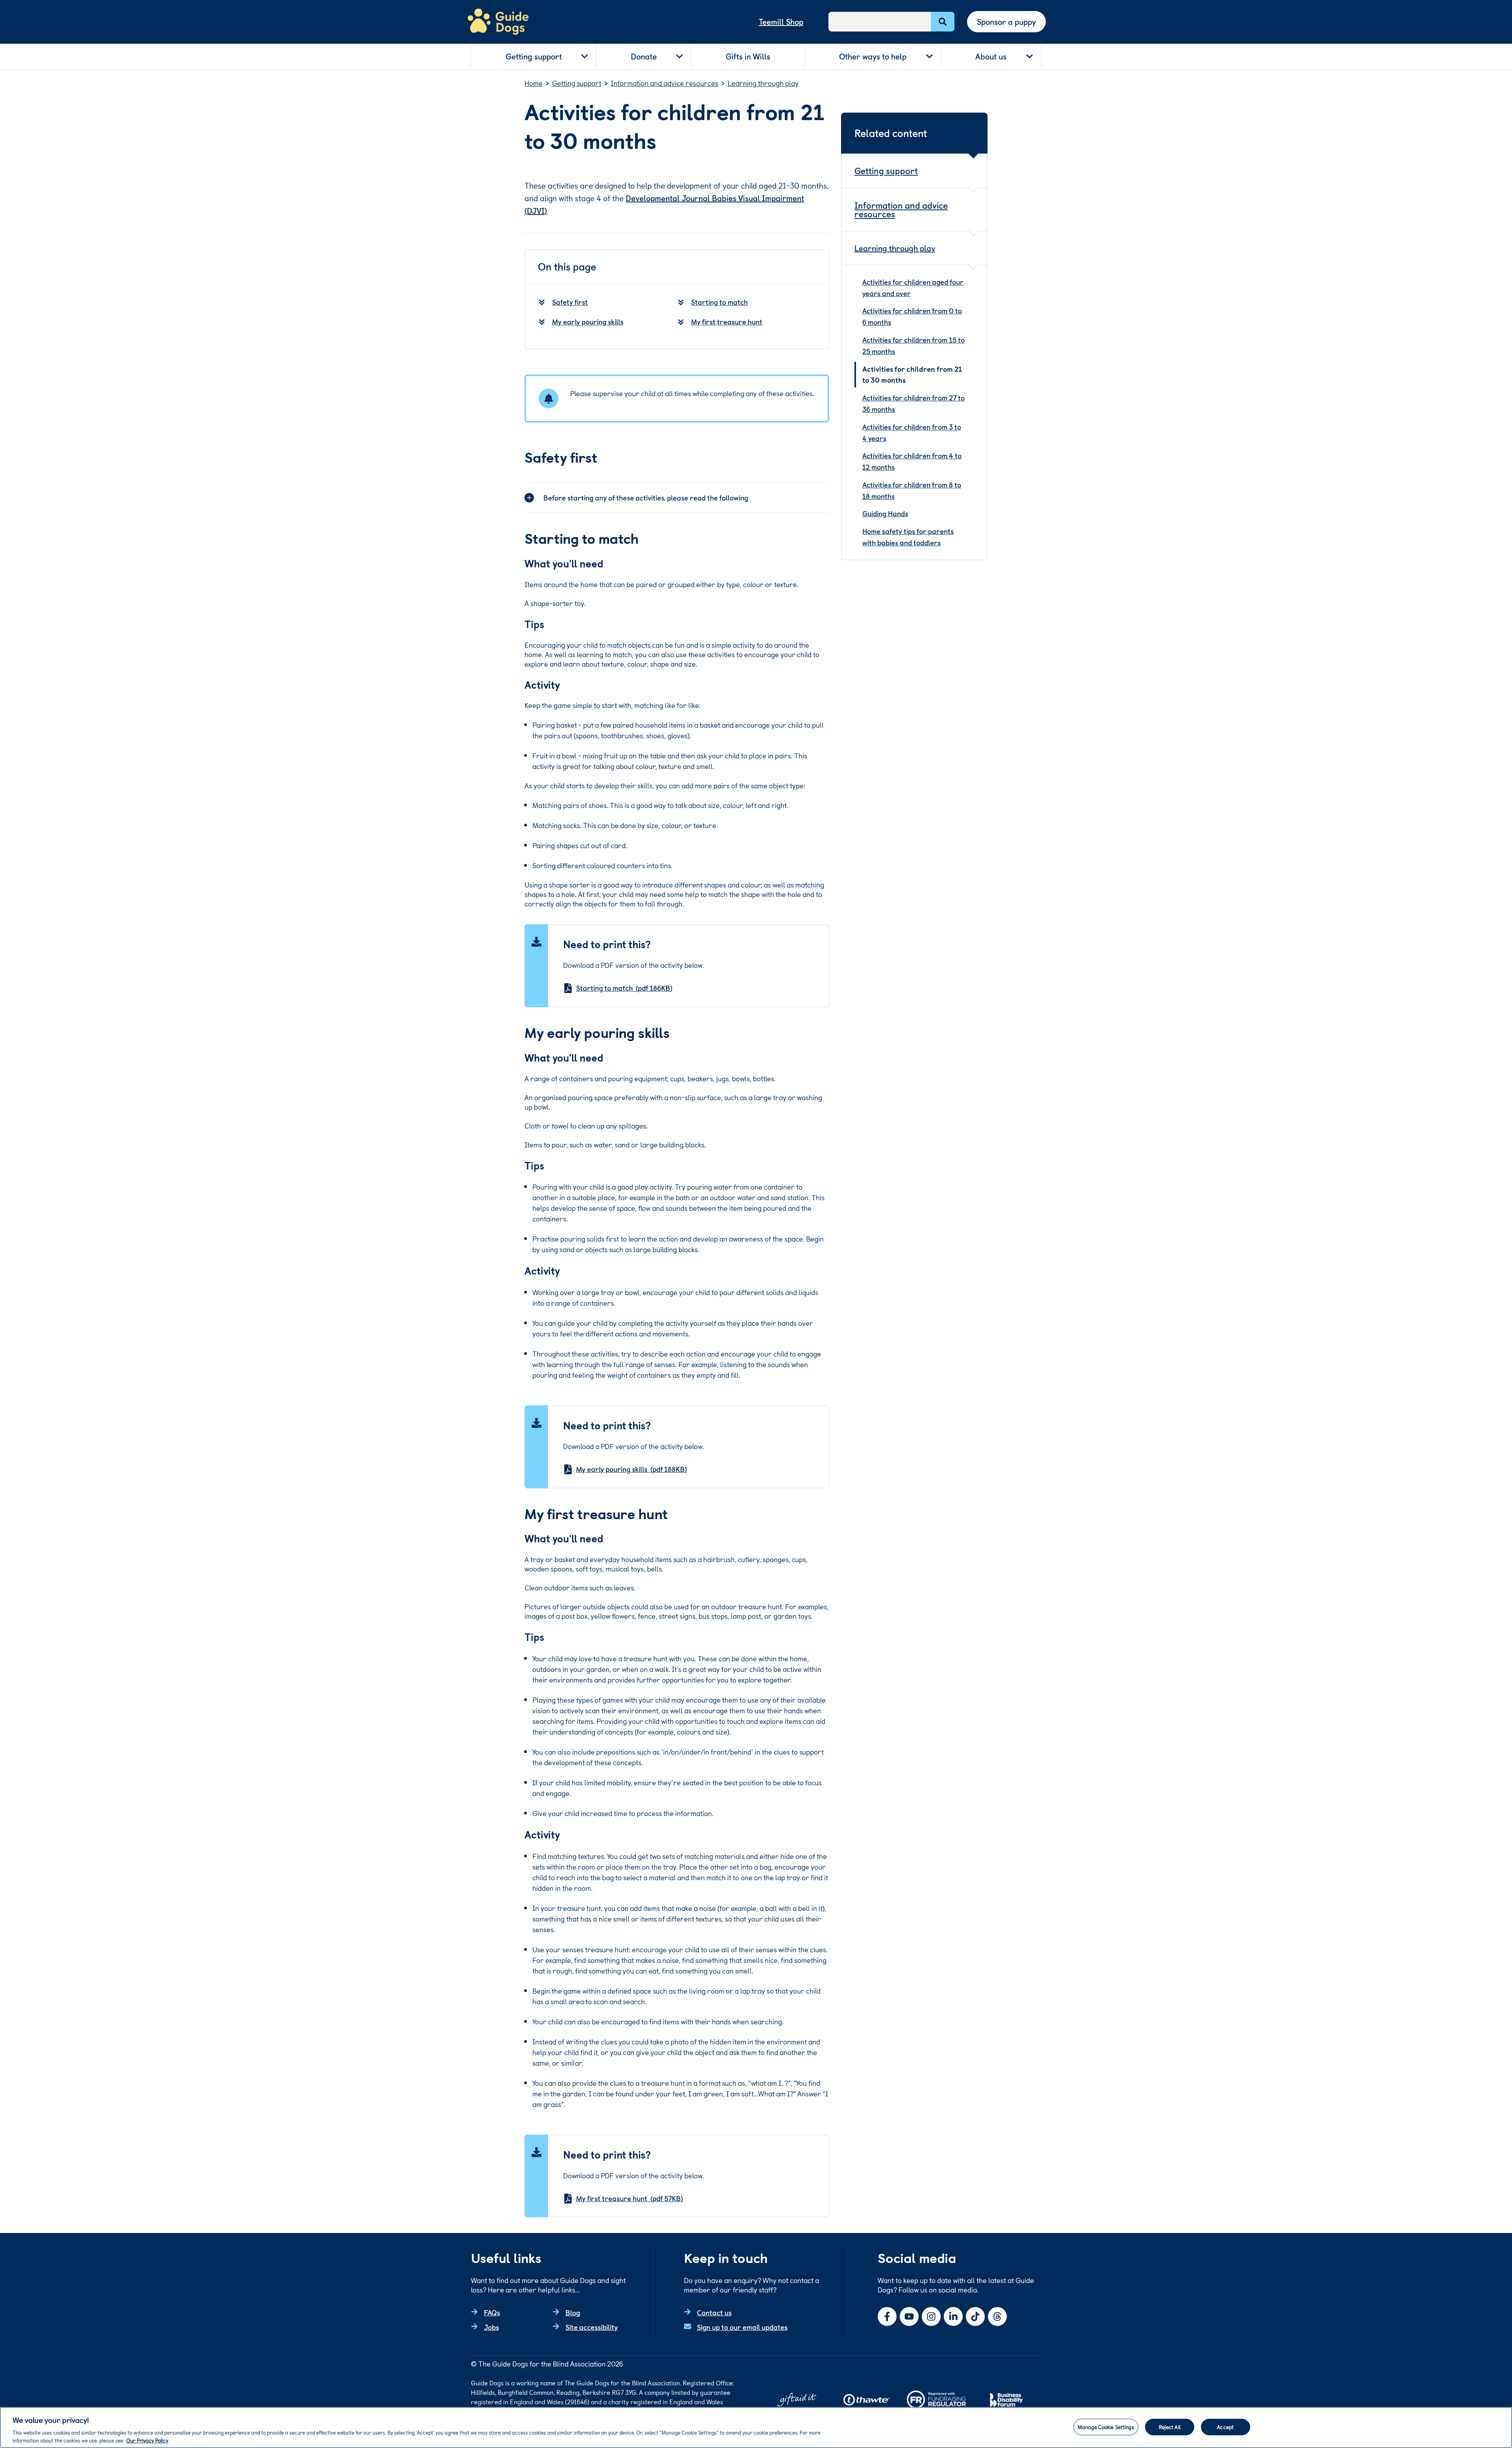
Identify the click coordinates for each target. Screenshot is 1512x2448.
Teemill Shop (781, 22)
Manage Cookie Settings (1106, 2427)
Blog (573, 2312)
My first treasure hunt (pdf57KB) (629, 2198)
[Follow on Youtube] (909, 2316)
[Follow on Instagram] (931, 2316)
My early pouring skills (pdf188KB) (631, 1469)
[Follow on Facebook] (887, 2316)
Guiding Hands (885, 513)
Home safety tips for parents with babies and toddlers (908, 537)
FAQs (492, 2312)
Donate (644, 56)
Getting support (534, 56)
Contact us (714, 2312)
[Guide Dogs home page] (498, 22)
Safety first (570, 302)
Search (943, 22)
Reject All (1170, 2427)
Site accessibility (592, 2327)
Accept (1225, 2427)
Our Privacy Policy (147, 2440)
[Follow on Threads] (997, 2316)
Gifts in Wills (748, 56)
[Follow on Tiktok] (975, 2316)
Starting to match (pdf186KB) (624, 988)
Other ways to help (873, 56)
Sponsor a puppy (1006, 22)
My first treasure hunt (727, 322)
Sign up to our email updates (742, 2327)
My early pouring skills (588, 322)
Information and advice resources (901, 209)
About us (991, 56)
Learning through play (895, 248)
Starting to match (719, 302)
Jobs (491, 2327)
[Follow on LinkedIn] (953, 2316)
